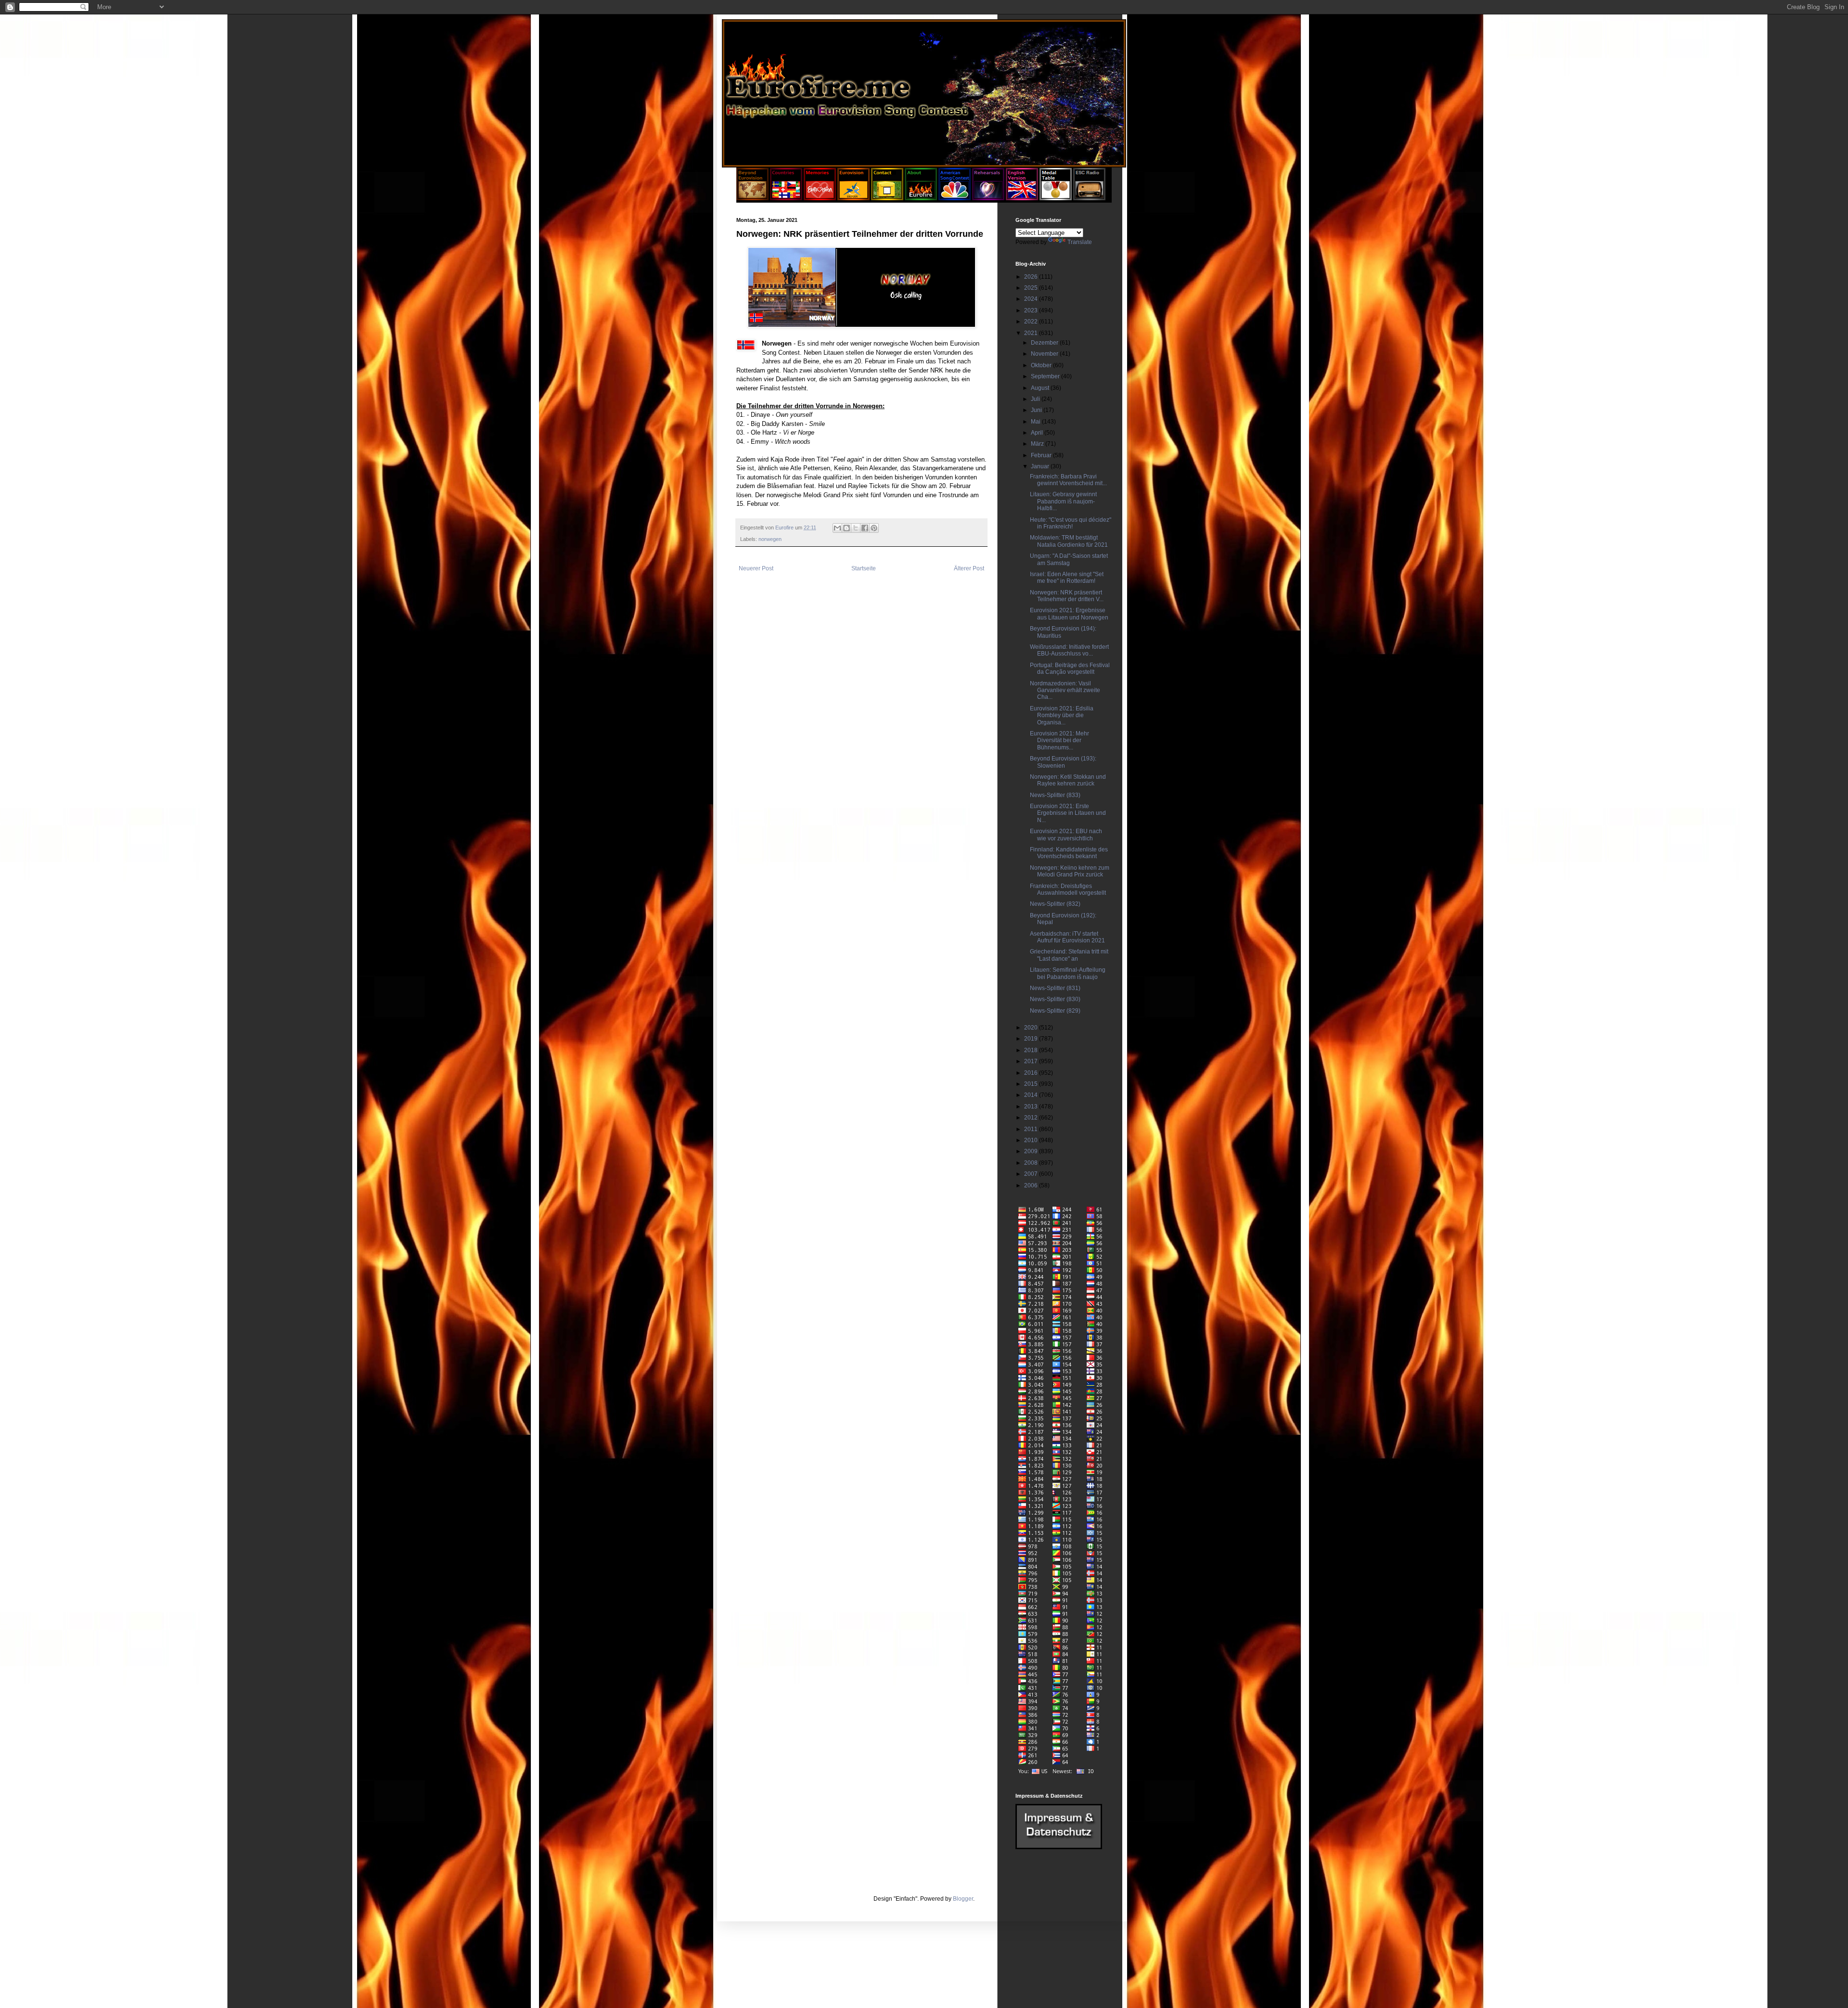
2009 (1032, 1151)
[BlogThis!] (847, 528)
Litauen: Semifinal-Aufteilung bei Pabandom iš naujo (1068, 973)
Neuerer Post (756, 568)
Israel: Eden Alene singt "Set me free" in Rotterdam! (1067, 578)
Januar (1041, 466)
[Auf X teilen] (856, 528)
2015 (1032, 1084)
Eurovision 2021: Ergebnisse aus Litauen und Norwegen (1069, 614)
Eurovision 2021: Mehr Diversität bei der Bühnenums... (1059, 740)
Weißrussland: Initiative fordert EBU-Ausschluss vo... (1069, 650)
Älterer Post (969, 568)
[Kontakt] (887, 198)
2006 (1032, 1185)
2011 (1032, 1129)
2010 (1032, 1140)
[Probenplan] (988, 198)
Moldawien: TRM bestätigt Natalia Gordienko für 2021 (1069, 541)
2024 (1032, 299)
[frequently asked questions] (1059, 1847)
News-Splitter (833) (1055, 795)
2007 (1032, 1174)
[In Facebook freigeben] (865, 528)
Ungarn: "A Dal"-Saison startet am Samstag (1069, 559)
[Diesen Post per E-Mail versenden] (837, 528)
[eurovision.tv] (853, 198)
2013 (1032, 1107)
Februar (1042, 455)
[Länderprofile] (787, 198)
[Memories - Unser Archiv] (820, 198)
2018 (1032, 1050)
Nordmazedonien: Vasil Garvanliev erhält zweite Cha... (1065, 690)
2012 (1032, 1118)
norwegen (770, 539)
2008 (1032, 1163)
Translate (1080, 242)
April (1038, 433)
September (1046, 376)
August (1041, 388)
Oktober (1042, 365)
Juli (1036, 399)
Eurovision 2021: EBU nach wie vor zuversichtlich (1066, 835)
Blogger (963, 1899)
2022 (1032, 322)
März (1038, 444)
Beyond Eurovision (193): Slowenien (1063, 762)
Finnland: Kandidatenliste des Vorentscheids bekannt (1069, 853)
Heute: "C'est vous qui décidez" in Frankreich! (1071, 523)
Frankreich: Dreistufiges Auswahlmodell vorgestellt (1068, 889)
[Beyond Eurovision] (753, 198)
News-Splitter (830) (1055, 999)
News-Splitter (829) (1055, 1011)
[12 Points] (1089, 198)
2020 (1032, 1028)
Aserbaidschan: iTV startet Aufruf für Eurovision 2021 (1067, 937)
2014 (1032, 1095)
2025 (1032, 288)
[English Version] (1022, 198)
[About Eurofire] (921, 198)
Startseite (864, 568)
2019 (1032, 1039)
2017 (1032, 1061)
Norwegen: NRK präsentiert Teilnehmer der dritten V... (1067, 596)
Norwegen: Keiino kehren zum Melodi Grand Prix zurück (1070, 871)
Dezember (1045, 343)
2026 (1032, 277)
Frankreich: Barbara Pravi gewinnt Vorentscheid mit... (1068, 480)
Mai (1036, 422)
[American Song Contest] (955, 198)
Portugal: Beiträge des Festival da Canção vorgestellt (1070, 669)
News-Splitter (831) (1055, 988)
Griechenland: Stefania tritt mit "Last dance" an (1069, 955)
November (1045, 354)
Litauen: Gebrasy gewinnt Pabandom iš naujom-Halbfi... (1063, 501)
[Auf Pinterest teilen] (874, 528)
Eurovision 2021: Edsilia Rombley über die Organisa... (1062, 715)
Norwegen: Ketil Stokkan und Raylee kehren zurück (1068, 780)
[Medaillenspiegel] (1056, 198)
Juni (1037, 410)
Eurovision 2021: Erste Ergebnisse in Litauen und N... (1068, 813)
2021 (1032, 333)
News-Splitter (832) (1055, 904)
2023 (1032, 310)
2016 (1032, 1073)
